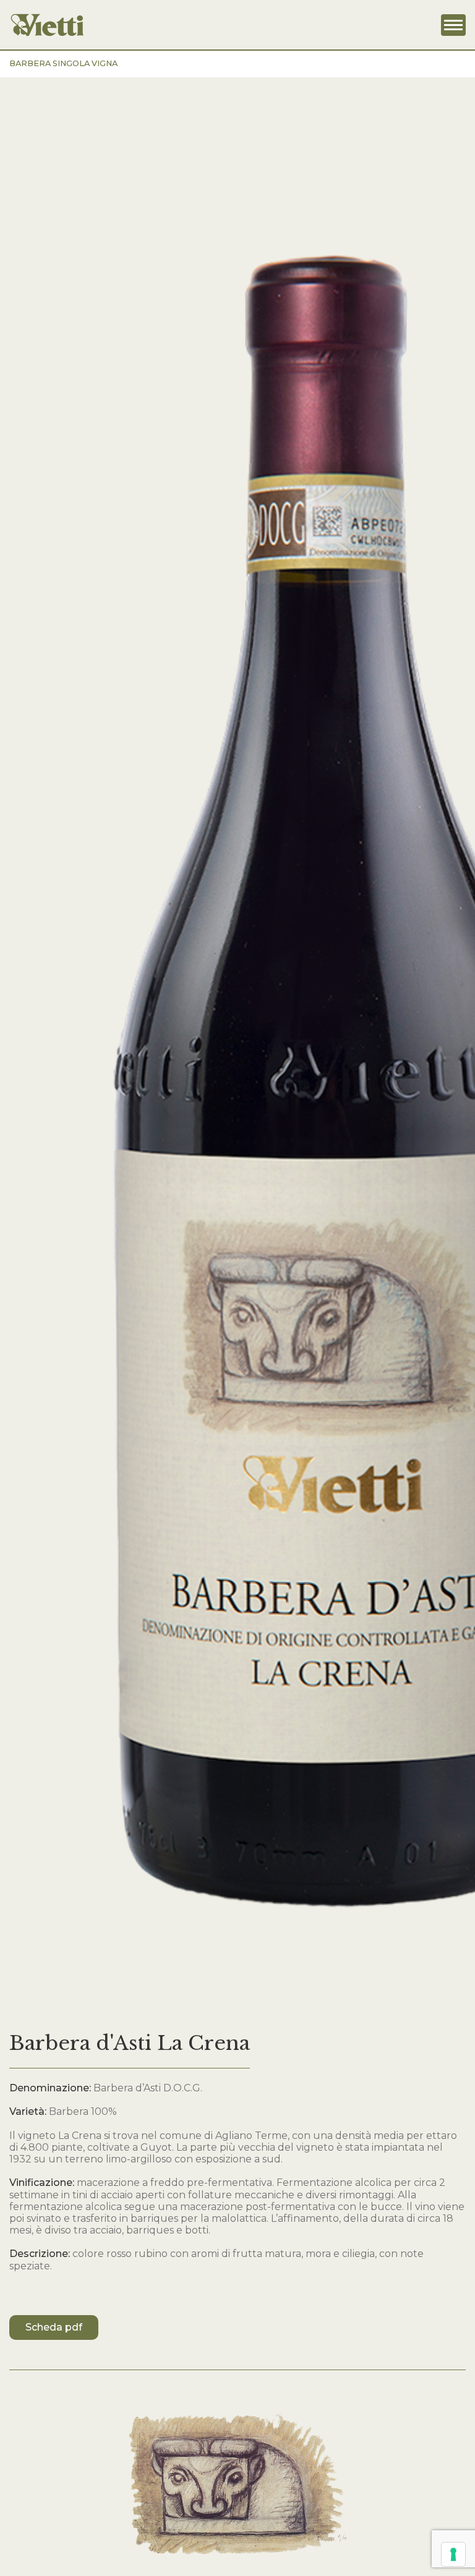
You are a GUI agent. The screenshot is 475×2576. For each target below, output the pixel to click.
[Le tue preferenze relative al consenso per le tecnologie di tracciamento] (453, 2554)
